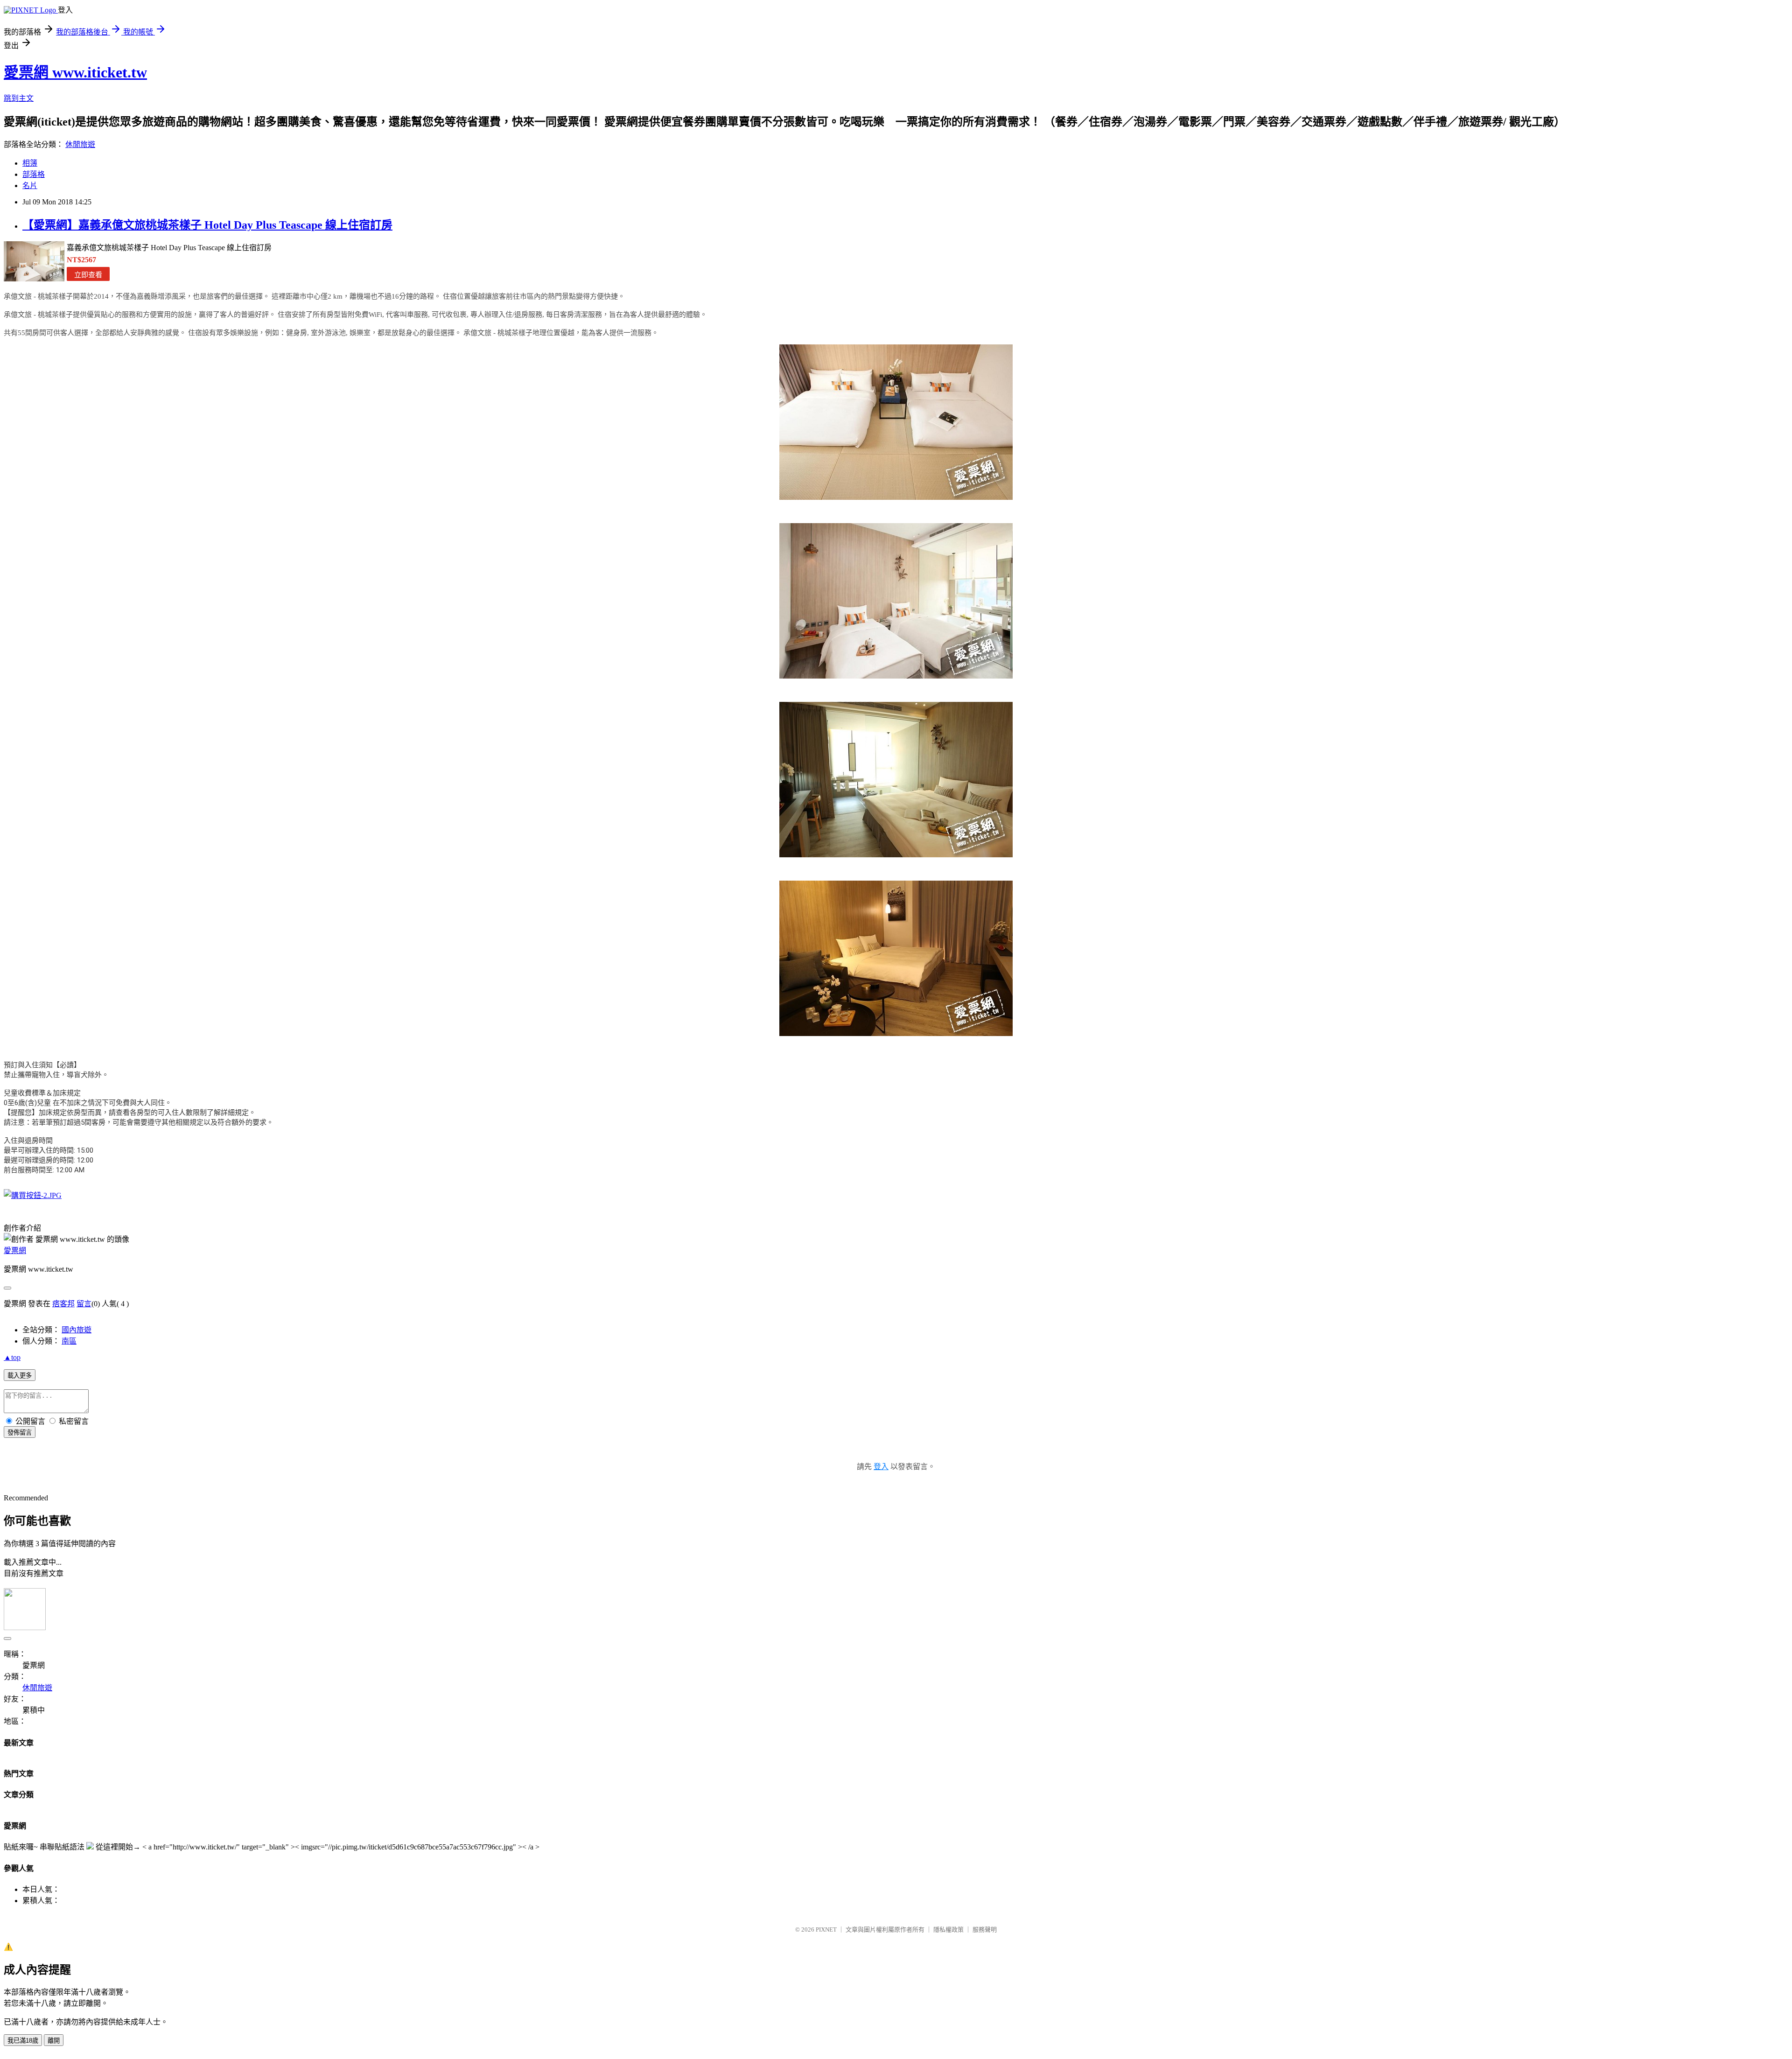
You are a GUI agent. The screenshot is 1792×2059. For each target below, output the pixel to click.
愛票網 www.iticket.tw (75, 72)
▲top (12, 1357)
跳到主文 (19, 98)
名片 (30, 186)
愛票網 (15, 1250)
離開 (54, 2041)
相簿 (30, 163)
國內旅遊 (77, 1330)
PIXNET (826, 1929)
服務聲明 (985, 1929)
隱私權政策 (948, 1929)
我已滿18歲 (23, 2041)
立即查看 (88, 275)
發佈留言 (20, 1432)
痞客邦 (63, 1304)
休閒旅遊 (80, 144)
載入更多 (20, 1376)
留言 (84, 1304)
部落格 (34, 174)
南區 (69, 1341)
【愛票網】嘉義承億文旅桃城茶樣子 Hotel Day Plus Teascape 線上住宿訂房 (207, 225)
